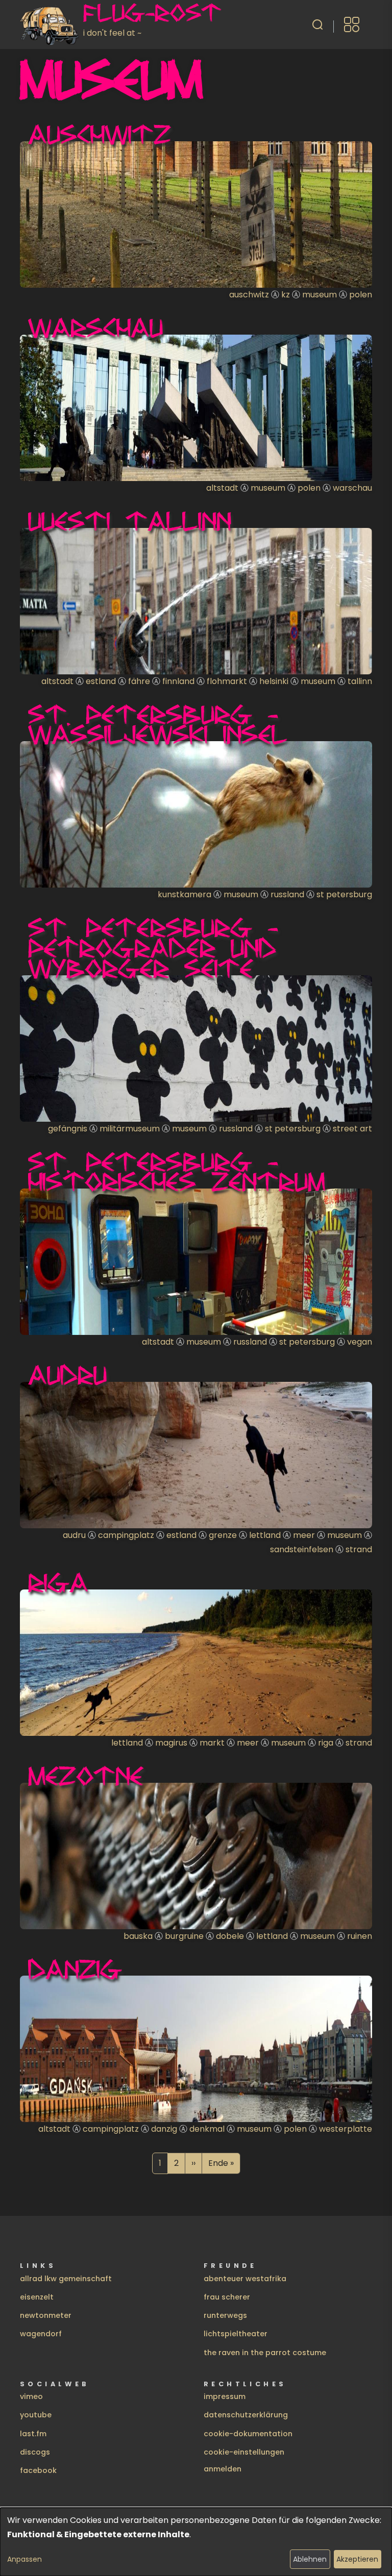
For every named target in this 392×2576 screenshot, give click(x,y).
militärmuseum (130, 1129)
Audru (67, 1375)
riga (326, 1743)
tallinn (360, 681)
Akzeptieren (357, 2559)
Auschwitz (100, 134)
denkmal (207, 2129)
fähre (139, 681)
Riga (58, 1582)
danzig (164, 2129)
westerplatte (346, 2129)
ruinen (360, 1936)
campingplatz (126, 1535)
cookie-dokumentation (248, 2434)
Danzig (75, 1969)
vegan (360, 1342)
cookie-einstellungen (244, 2452)
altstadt (222, 488)
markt (212, 1743)
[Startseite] (52, 24)
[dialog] (196, 2542)
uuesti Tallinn (130, 521)
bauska (138, 1936)
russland (287, 894)
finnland (178, 681)
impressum (225, 2396)
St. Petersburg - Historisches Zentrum (177, 1172)
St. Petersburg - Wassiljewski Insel (158, 724)
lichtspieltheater (236, 2334)
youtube (36, 2415)
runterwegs (225, 2315)
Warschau (95, 327)
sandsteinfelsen (302, 1549)
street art (352, 1129)
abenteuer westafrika (245, 2279)
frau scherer (227, 2297)
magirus (171, 1743)
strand (359, 1549)
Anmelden (223, 2469)
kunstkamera (185, 894)
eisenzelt (37, 2297)
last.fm (33, 2434)
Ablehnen (310, 2559)
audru (74, 1535)
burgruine (184, 1936)
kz (286, 295)
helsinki (274, 681)
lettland (265, 1535)
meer (304, 1535)
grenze (223, 1535)
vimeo (31, 2396)
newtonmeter (46, 2315)
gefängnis (68, 1129)
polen (361, 295)
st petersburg (344, 894)
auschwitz (249, 295)
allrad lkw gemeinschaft (66, 2279)
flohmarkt (227, 681)
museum (320, 295)
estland (101, 681)
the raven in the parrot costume (265, 2353)
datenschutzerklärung (246, 2415)
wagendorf (41, 2334)
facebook (38, 2470)
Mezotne (86, 1776)
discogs (35, 2452)
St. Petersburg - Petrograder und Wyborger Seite (153, 948)
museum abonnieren (24, 2186)
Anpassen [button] (24, 2559)
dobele (230, 1936)
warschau (352, 488)
